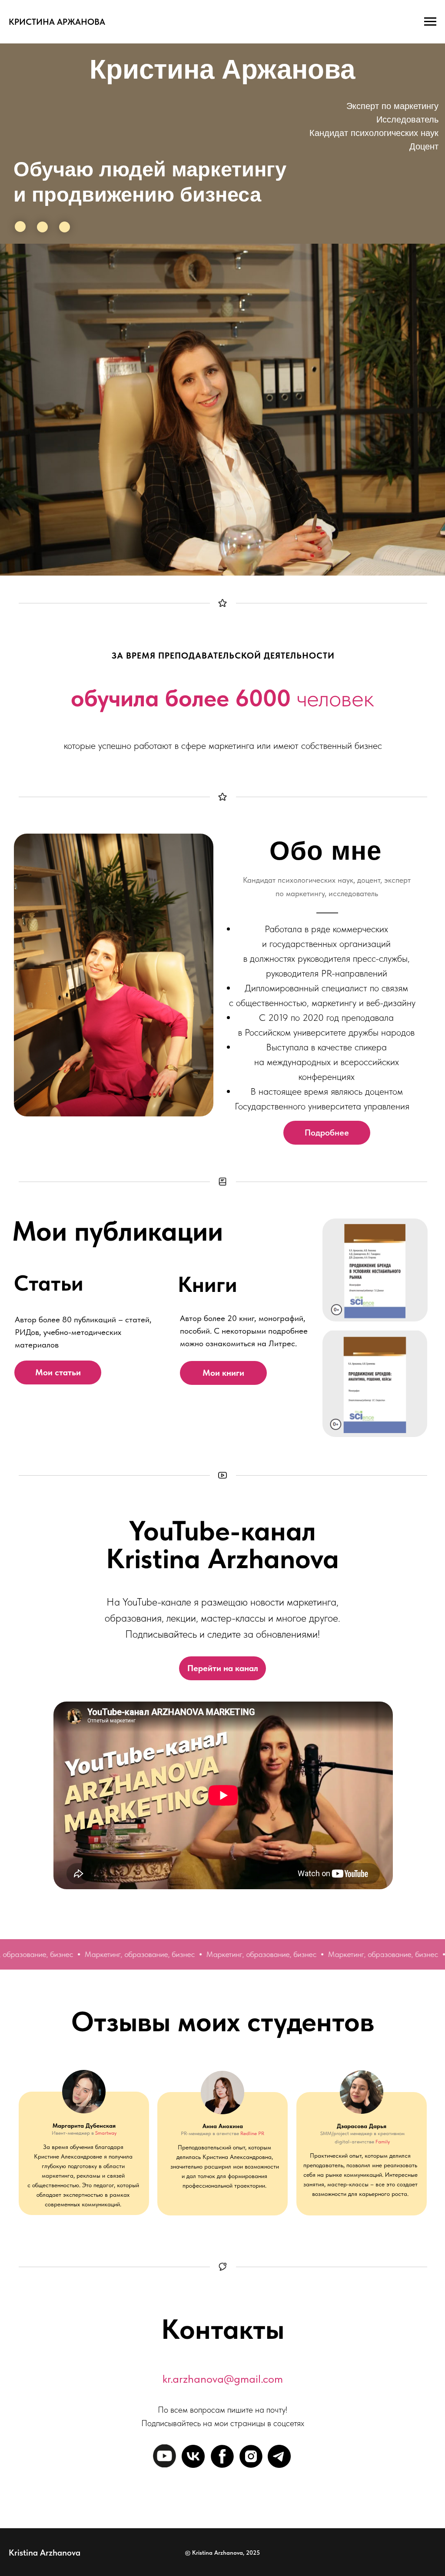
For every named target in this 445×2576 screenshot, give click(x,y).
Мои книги (223, 1373)
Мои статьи (58, 1372)
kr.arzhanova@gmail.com (223, 2379)
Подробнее (327, 1132)
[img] (375, 1383)
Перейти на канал (223, 1668)
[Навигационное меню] (430, 22)
